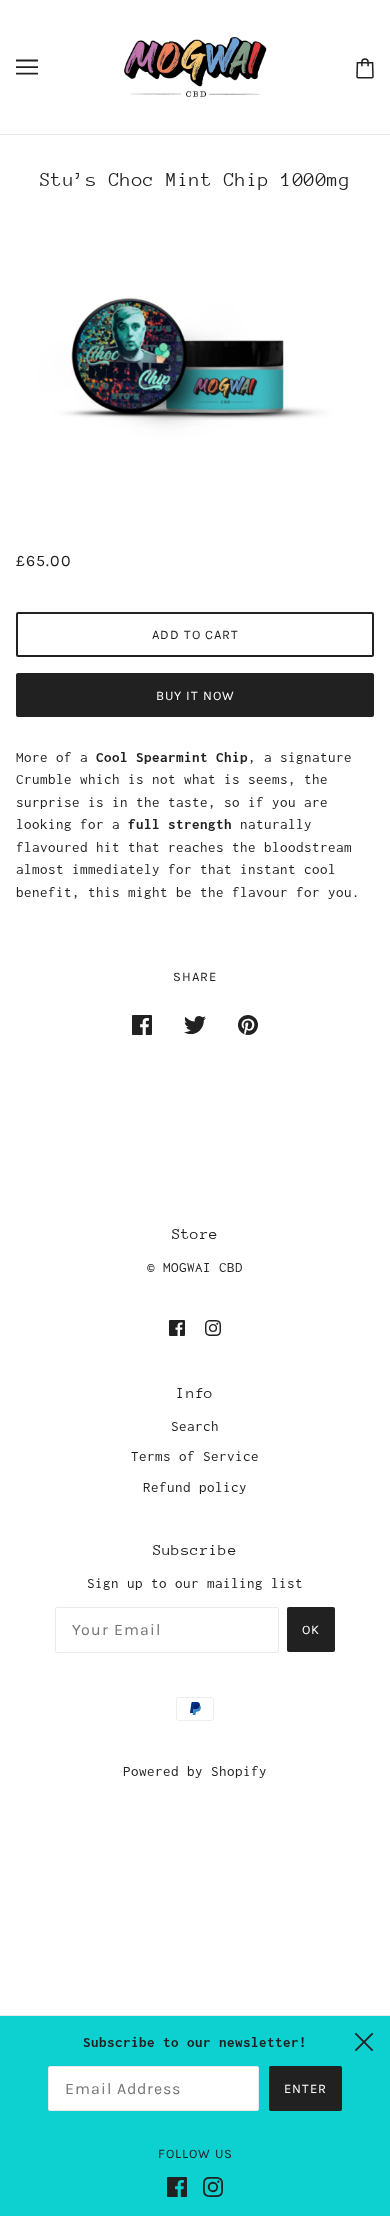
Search (195, 1426)
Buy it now (195, 695)
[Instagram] (221, 2194)
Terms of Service (195, 1456)
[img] (177, 1326)
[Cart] (361, 66)
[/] (195, 65)
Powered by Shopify (195, 1771)
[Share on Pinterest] (248, 1023)
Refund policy (195, 1487)
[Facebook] (185, 2194)
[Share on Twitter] (195, 1023)
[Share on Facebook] (142, 1023)
